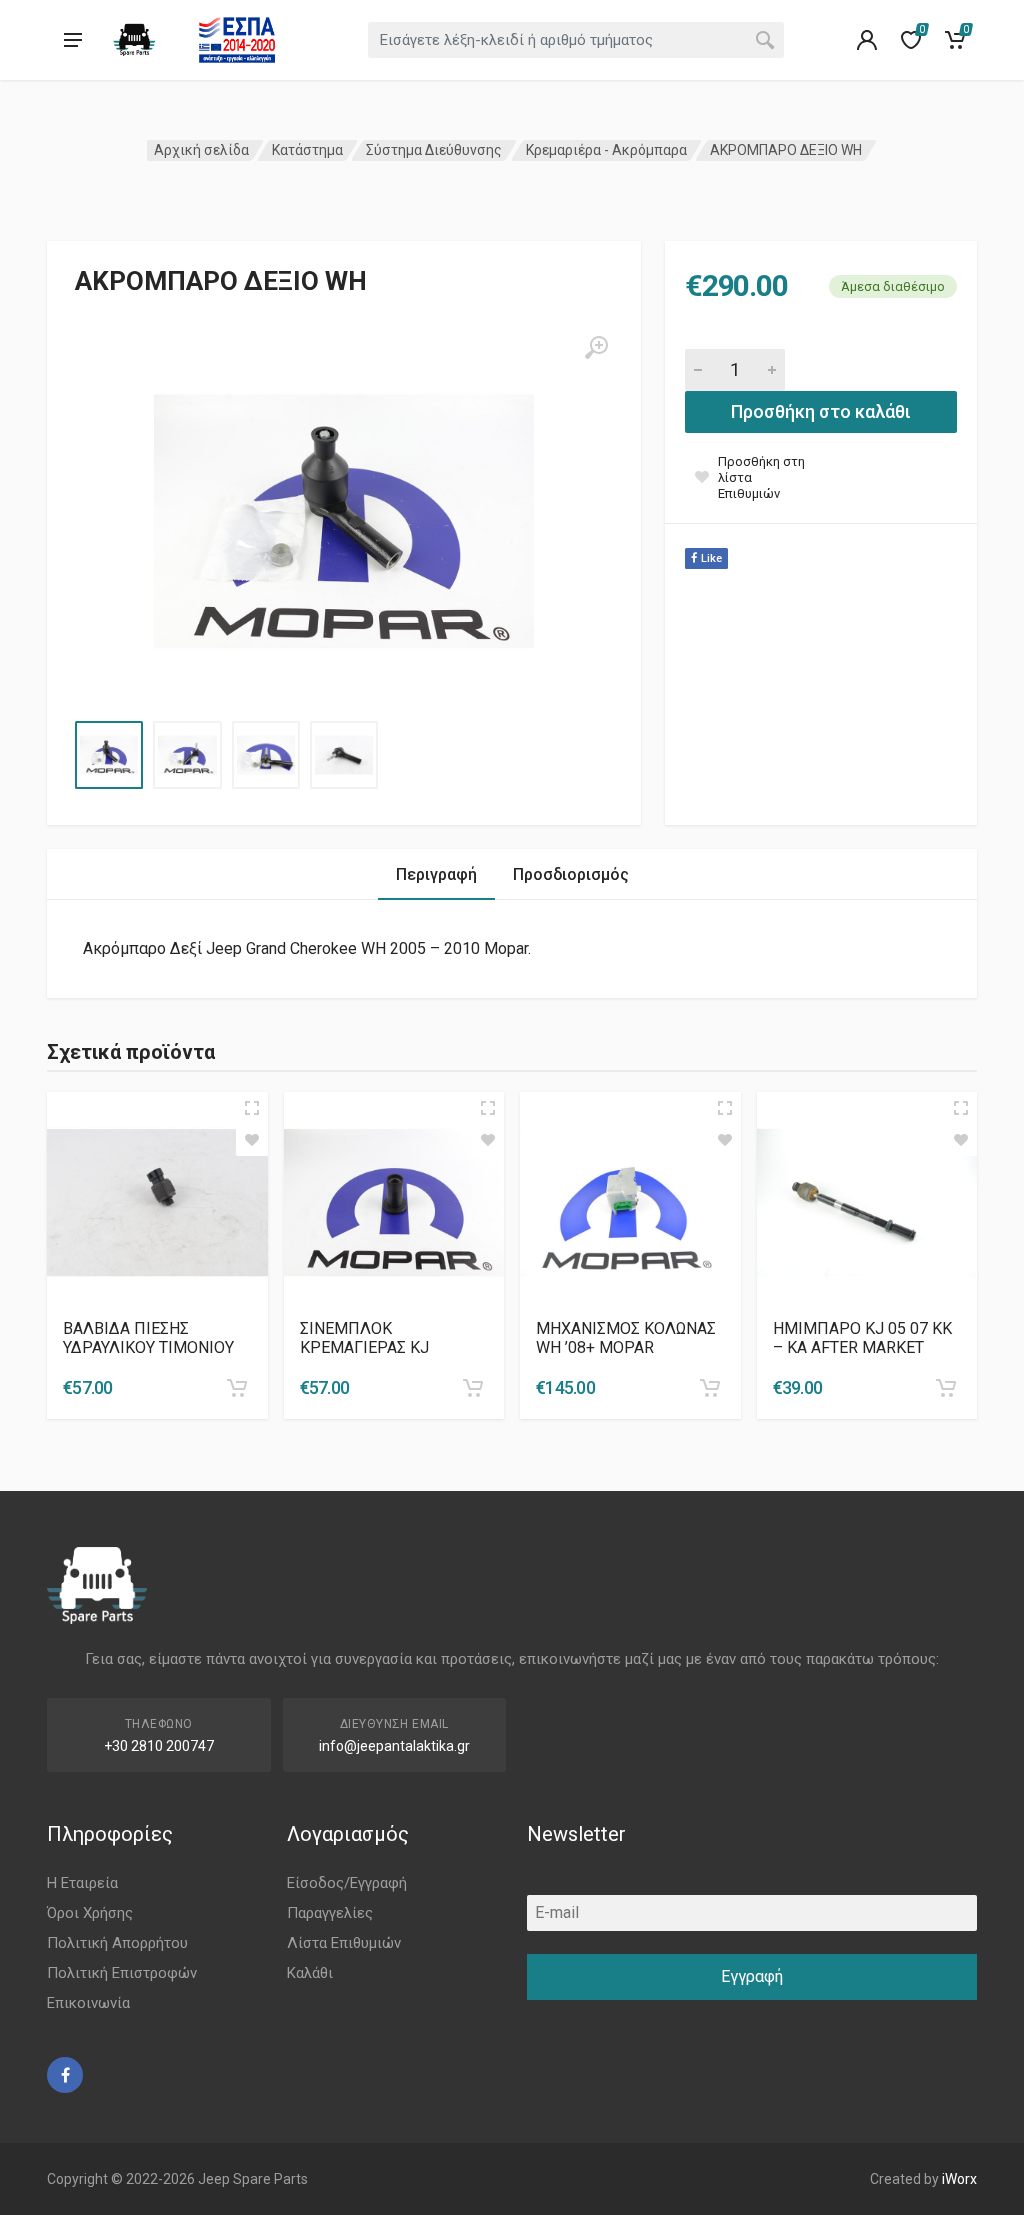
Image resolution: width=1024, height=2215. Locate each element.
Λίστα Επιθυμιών (344, 1943)
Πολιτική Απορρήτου (117, 1943)
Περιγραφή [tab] (436, 874)
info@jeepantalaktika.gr (394, 1746)
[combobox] (576, 40)
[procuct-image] (157, 1202)
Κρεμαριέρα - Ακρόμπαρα (606, 150)
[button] (237, 1388)
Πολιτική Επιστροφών (122, 1973)
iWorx (959, 2179)
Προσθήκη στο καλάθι (821, 411)
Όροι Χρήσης (90, 1913)
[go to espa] (237, 40)
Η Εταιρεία (82, 1883)
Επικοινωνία (88, 2003)
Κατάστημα (307, 150)
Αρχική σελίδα (201, 150)
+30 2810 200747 (159, 1746)
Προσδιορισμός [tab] (571, 874)
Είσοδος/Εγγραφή (347, 1883)
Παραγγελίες (330, 1913)
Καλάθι (310, 1973)
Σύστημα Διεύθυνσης (434, 150)
